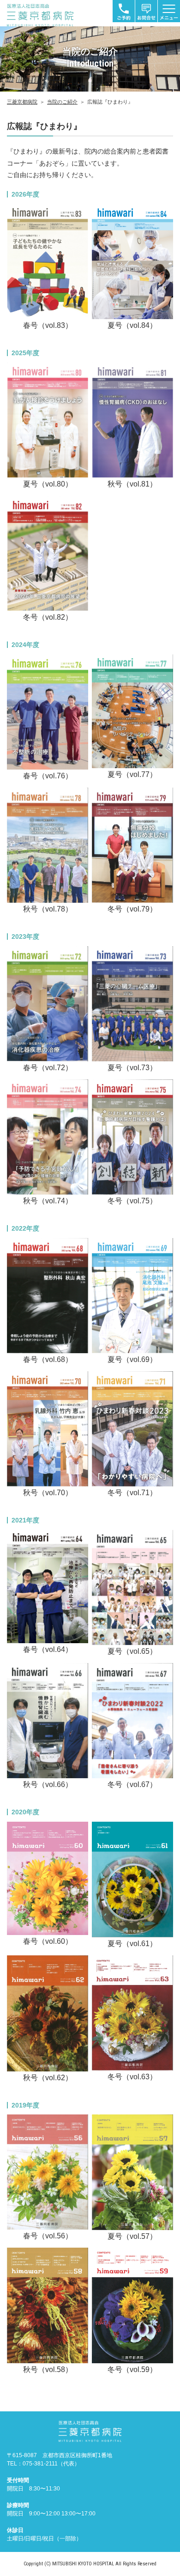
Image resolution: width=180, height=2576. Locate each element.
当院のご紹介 (62, 102)
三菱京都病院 (22, 102)
